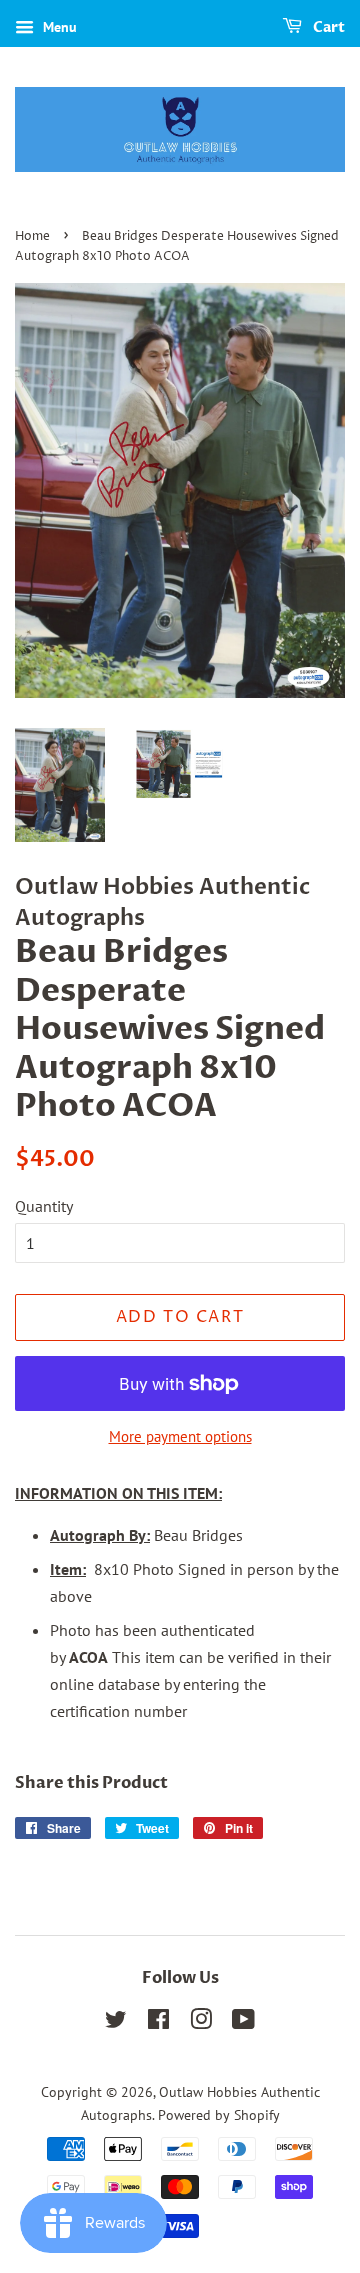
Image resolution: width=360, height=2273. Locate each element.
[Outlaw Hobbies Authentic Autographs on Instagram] (201, 2023)
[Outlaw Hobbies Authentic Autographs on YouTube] (243, 2023)
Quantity (44, 1206)
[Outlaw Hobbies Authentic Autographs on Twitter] (116, 2023)
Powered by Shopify (219, 2115)
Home (32, 236)
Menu (58, 27)
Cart (327, 27)
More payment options (180, 1436)
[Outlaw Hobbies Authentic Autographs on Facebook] (158, 2023)
